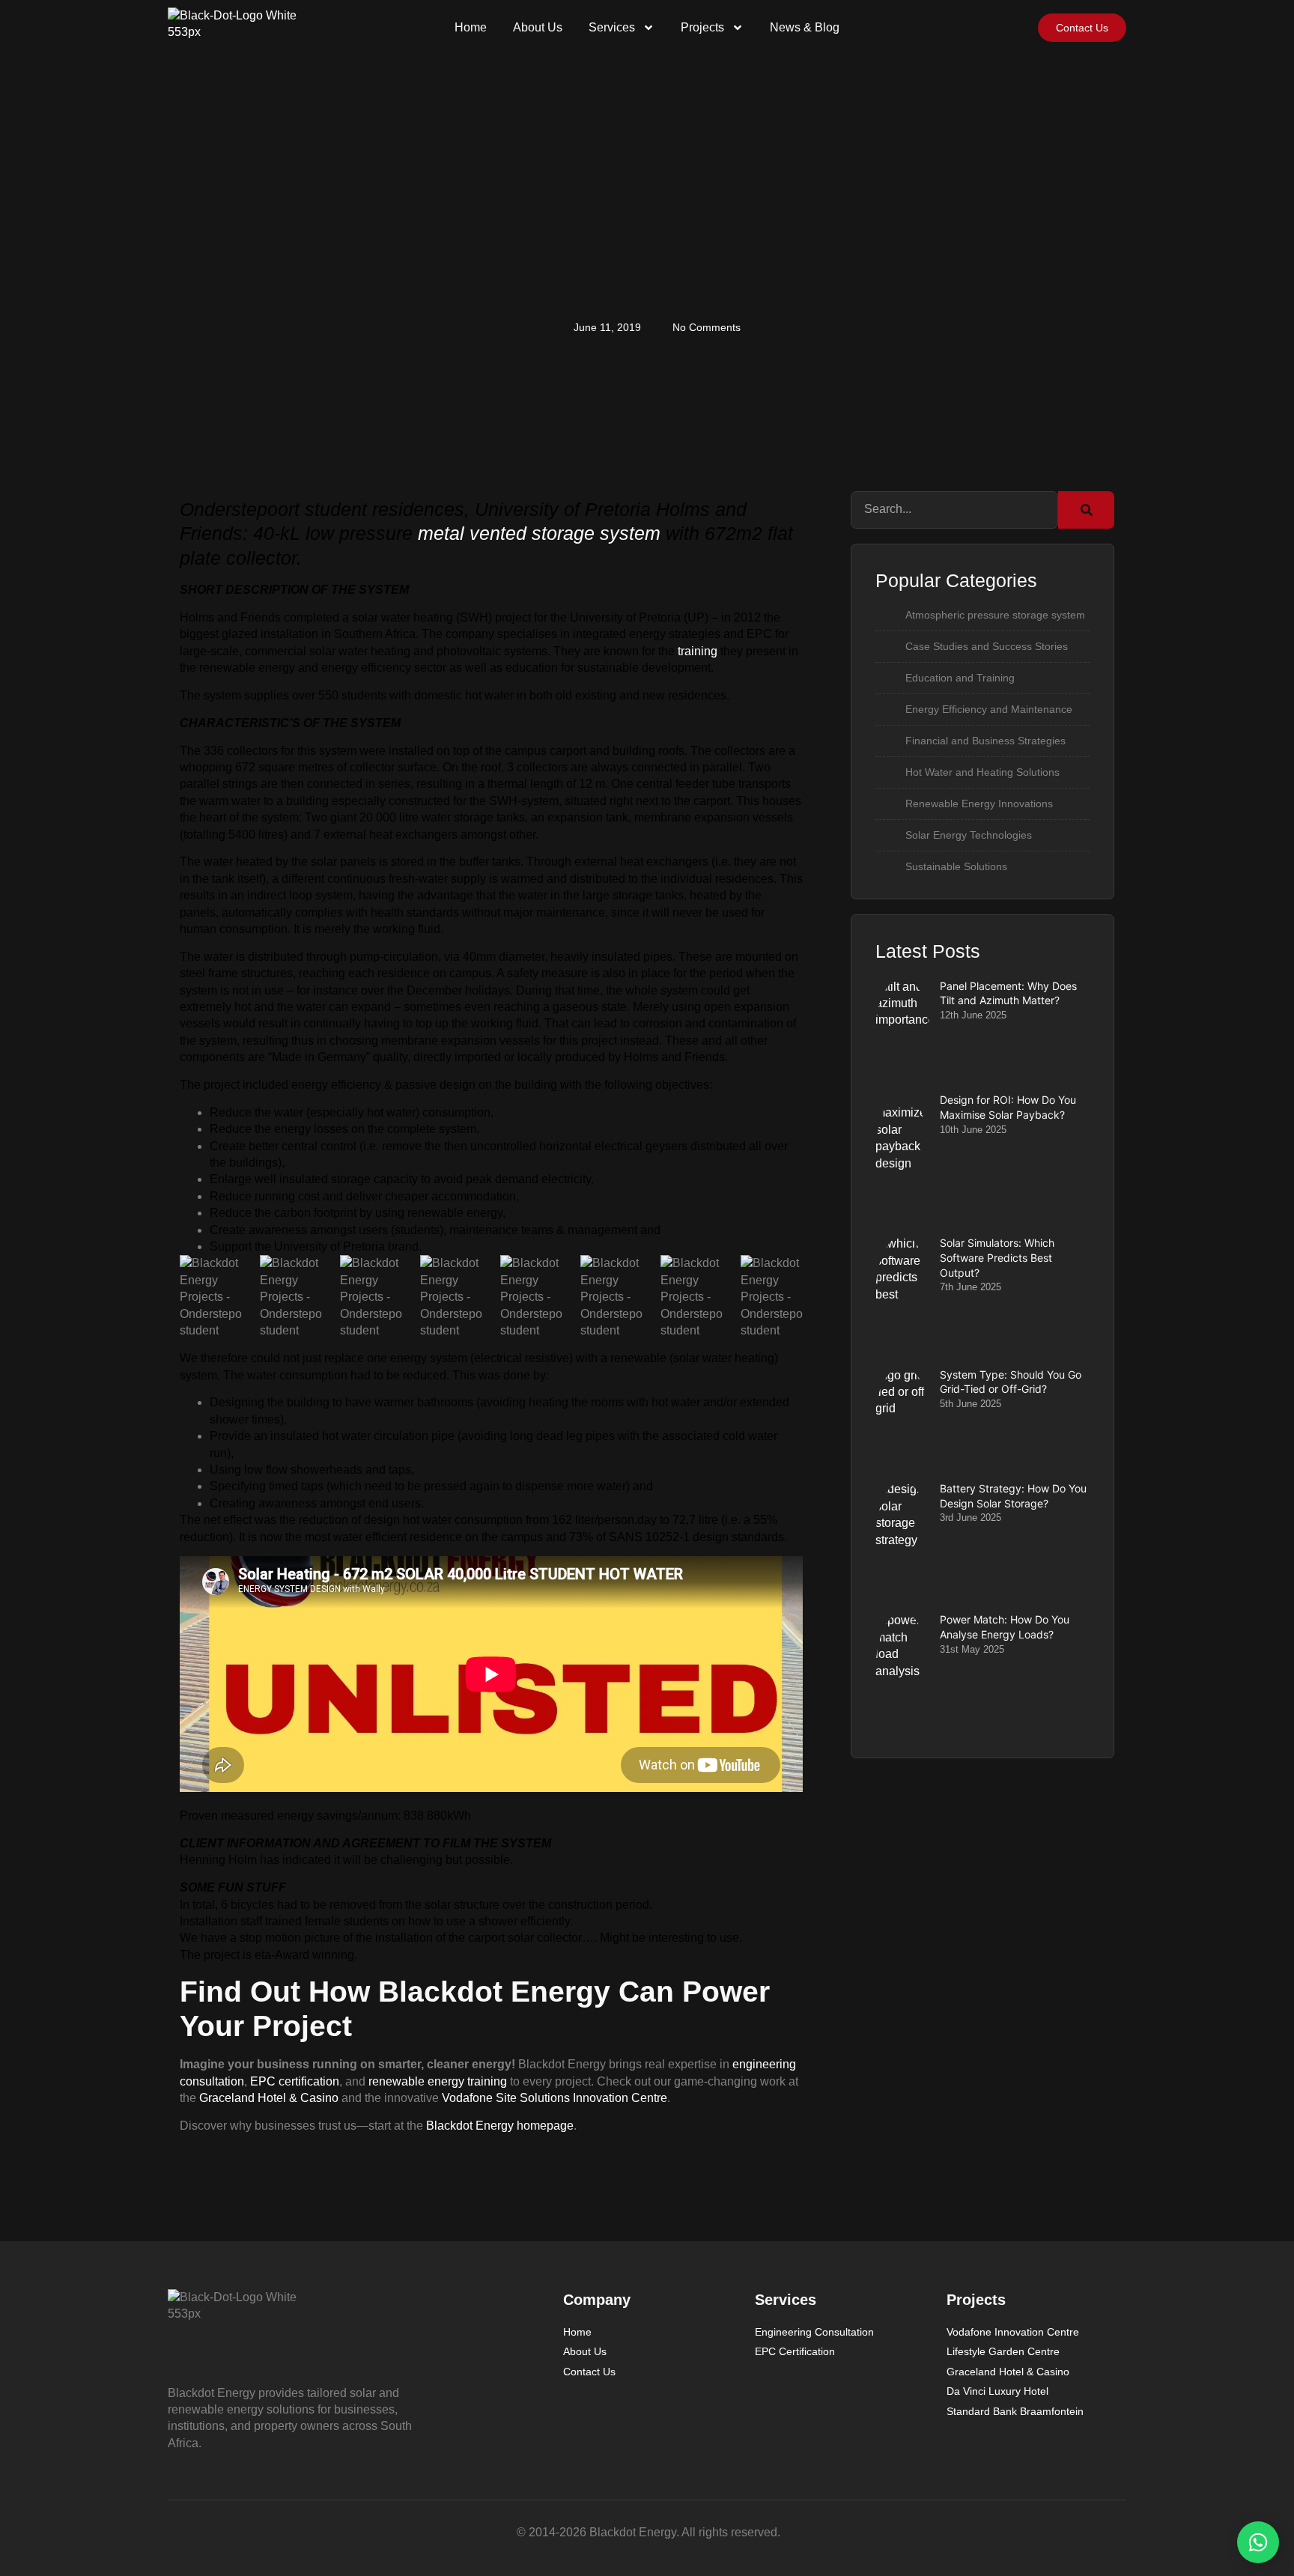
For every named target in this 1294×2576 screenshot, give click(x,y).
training (698, 651)
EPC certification (295, 2081)
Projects (702, 27)
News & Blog (805, 27)
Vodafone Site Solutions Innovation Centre (555, 2098)
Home (471, 27)
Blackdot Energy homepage (500, 2126)
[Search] (1086, 510)
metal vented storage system (539, 533)
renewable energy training (438, 2081)
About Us (538, 27)
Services (612, 27)
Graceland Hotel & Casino (269, 2098)
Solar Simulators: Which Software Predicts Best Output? (997, 1257)
